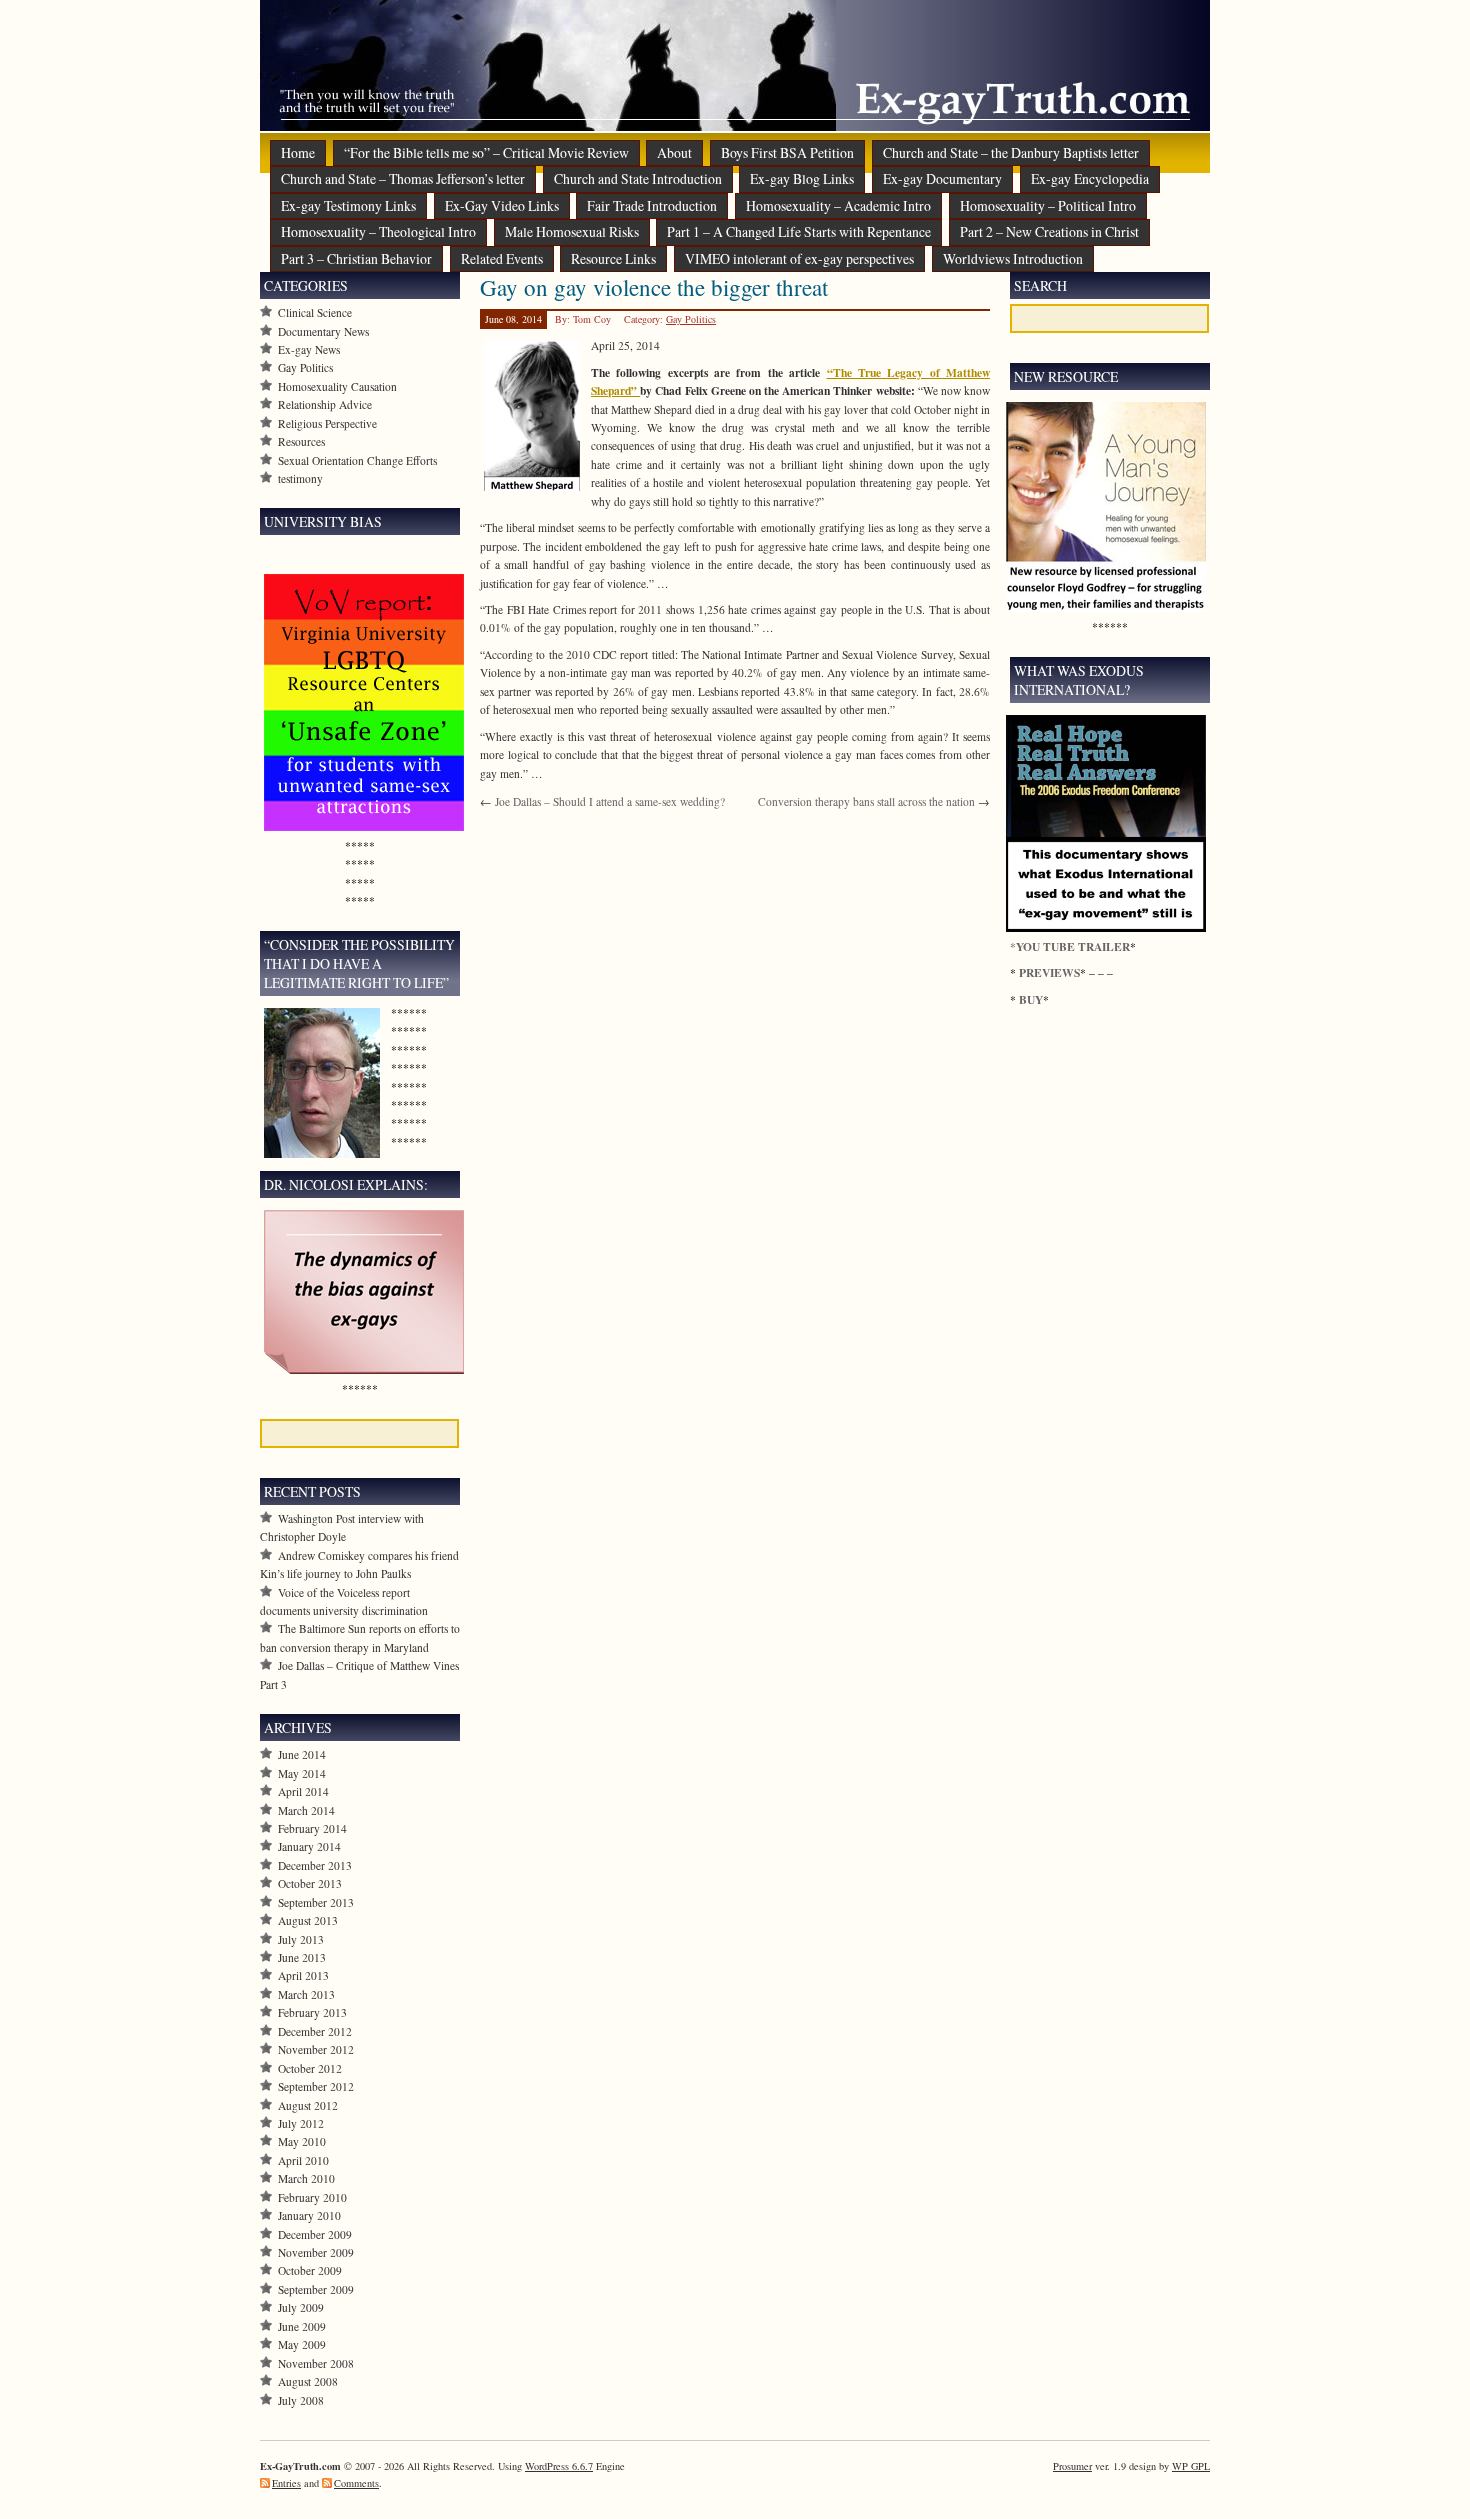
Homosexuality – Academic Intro (838, 205)
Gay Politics (691, 319)
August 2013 (308, 1920)
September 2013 (316, 1902)
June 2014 (302, 1754)
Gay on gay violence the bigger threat (654, 287)
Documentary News (323, 331)
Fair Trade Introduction (652, 205)
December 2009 (315, 2234)
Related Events (502, 258)
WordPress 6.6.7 (559, 2466)
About (674, 152)
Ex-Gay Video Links (502, 205)
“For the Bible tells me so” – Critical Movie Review (486, 152)
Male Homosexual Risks (572, 231)
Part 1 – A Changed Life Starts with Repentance (799, 231)
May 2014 (302, 1773)
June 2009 (302, 2326)
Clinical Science (315, 312)
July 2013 (301, 1939)
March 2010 (306, 2178)
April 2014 (303, 1791)
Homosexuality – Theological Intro (378, 231)
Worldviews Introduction (1013, 258)
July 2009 (301, 2307)
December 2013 (315, 1865)
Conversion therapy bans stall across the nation (866, 801)
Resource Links (613, 258)
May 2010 (302, 2141)
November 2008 (316, 2363)
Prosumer (1072, 2466)
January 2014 (309, 1846)
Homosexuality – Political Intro (1048, 205)
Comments (356, 2483)
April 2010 (303, 2160)
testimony (300, 478)
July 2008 (301, 2400)
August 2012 (308, 2105)
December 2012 (315, 2031)
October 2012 (310, 2068)
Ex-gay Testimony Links (348, 205)
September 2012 (316, 2086)
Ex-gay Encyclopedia (1090, 178)
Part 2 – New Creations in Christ (1049, 231)
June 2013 (302, 1957)
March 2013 (306, 1994)
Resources (301, 441)
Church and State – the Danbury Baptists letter (1011, 152)
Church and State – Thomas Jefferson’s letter (403, 178)
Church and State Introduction (638, 178)
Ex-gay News (309, 349)
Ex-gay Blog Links (802, 178)
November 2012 (316, 2049)
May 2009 (302, 2344)
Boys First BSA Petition (787, 152)
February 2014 (312, 1828)
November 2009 (316, 2252)
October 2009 (310, 2270)
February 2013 (312, 2012)
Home (298, 152)
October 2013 (310, 1883)
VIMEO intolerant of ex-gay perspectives (799, 258)
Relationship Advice (325, 404)
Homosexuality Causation (337, 386)
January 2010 (309, 2215)
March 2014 (306, 1810)
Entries (286, 2483)
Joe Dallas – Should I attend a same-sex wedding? (610, 801)
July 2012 (301, 2123)
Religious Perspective (327, 423)
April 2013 (303, 1975)
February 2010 (312, 2197)
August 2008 (308, 2381)
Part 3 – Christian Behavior (356, 258)
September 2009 (316, 2289)
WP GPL (1191, 2466)
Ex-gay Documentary (942, 178)
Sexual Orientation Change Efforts (357, 460)
